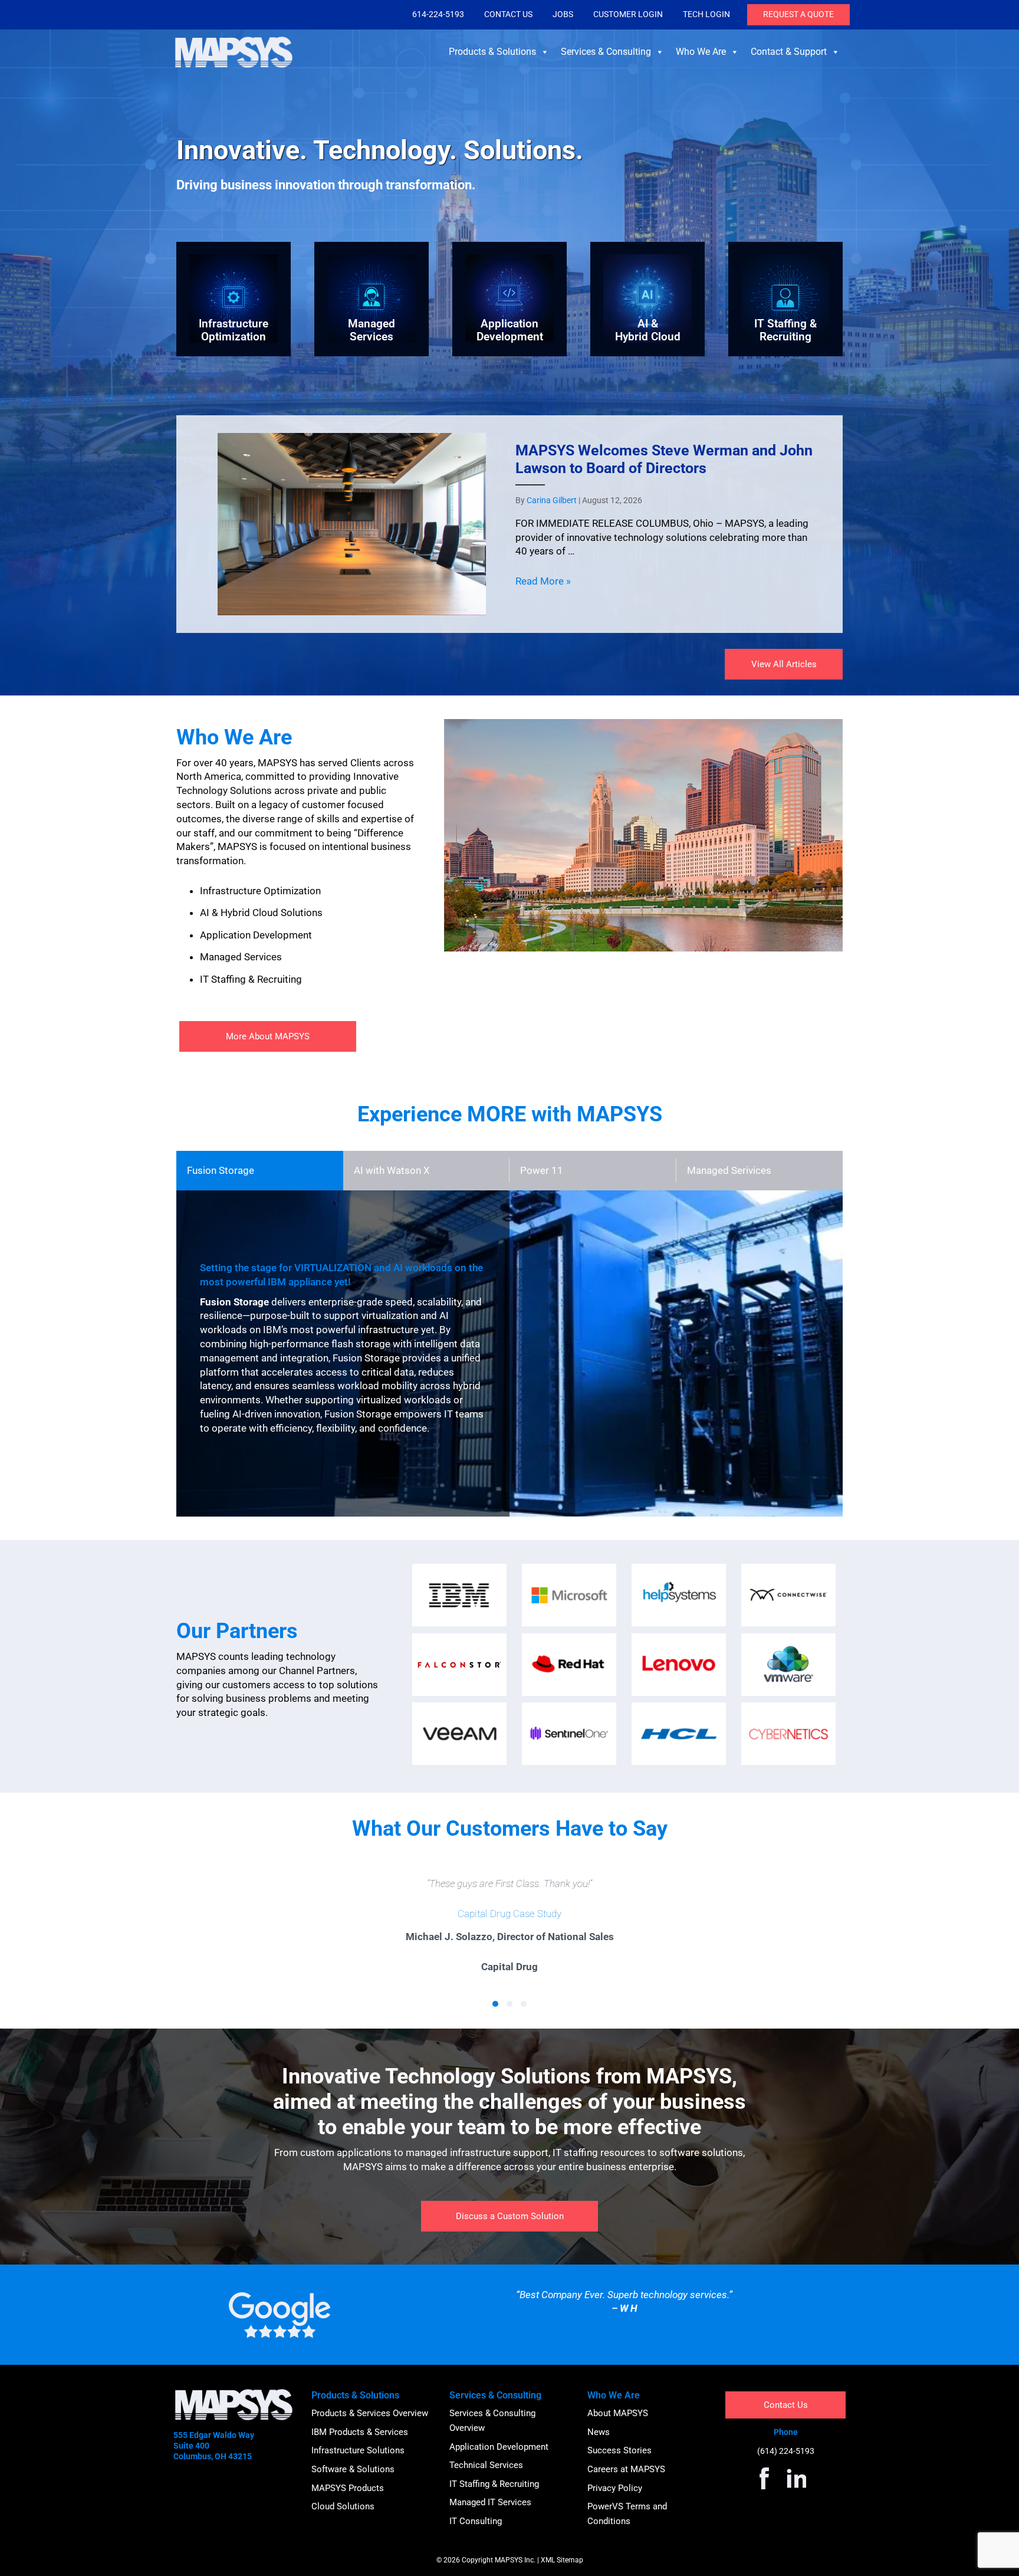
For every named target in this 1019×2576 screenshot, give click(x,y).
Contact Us (786, 2405)
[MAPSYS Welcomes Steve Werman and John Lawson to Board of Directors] (509, 524)
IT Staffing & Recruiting (494, 2484)
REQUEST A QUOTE (798, 14)
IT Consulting (476, 2521)
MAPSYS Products (348, 2488)
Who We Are (701, 52)
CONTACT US (508, 14)
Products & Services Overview (370, 2413)
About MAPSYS (618, 2413)
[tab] (260, 1171)
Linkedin (794, 2478)
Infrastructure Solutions (358, 2450)
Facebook (764, 2478)
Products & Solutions (492, 52)
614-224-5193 (438, 14)
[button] (495, 2004)
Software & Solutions (353, 2469)
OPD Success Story (509, 1914)
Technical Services (486, 2465)
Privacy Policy (615, 2488)
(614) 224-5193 (786, 2451)
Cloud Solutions (343, 2506)
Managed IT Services (490, 2502)
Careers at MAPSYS (626, 2469)
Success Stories (619, 2450)
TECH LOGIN (706, 14)
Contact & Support (789, 52)
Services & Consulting (606, 52)
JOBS (563, 14)
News (599, 2432)
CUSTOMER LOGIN (628, 14)
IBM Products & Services (360, 2432)
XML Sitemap (562, 2560)
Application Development (499, 2447)
